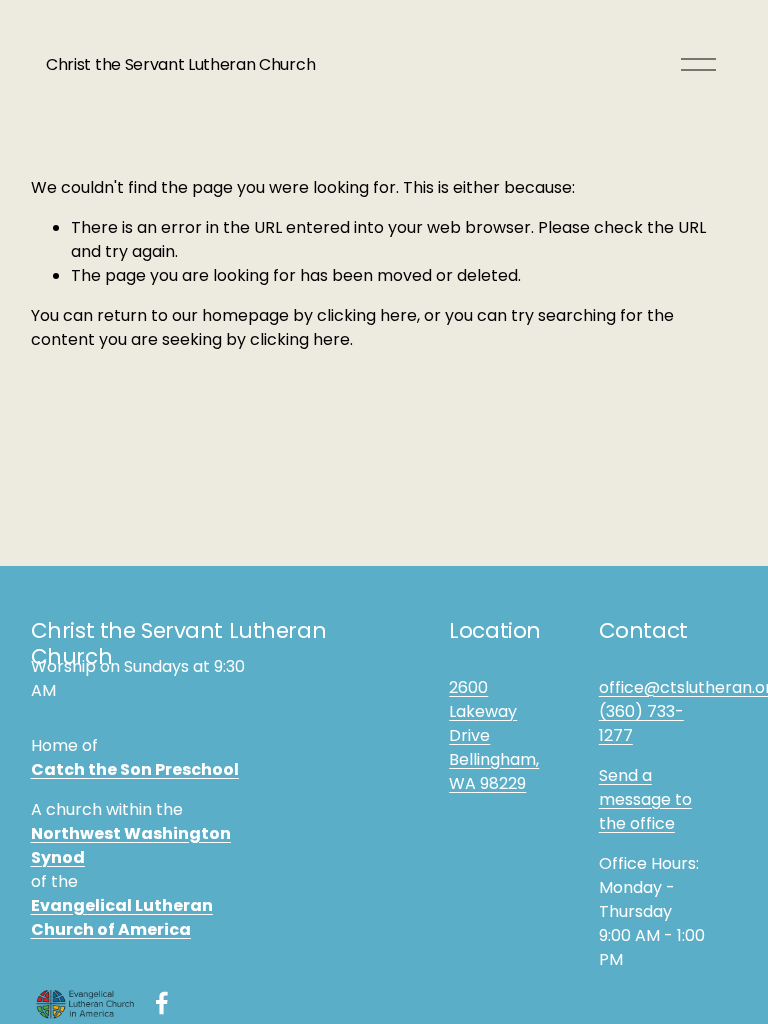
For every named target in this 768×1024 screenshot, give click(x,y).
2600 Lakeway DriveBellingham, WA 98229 (494, 735)
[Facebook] (162, 1003)
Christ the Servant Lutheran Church (180, 64)
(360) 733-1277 (641, 723)
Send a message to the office (645, 799)
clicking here (367, 315)
